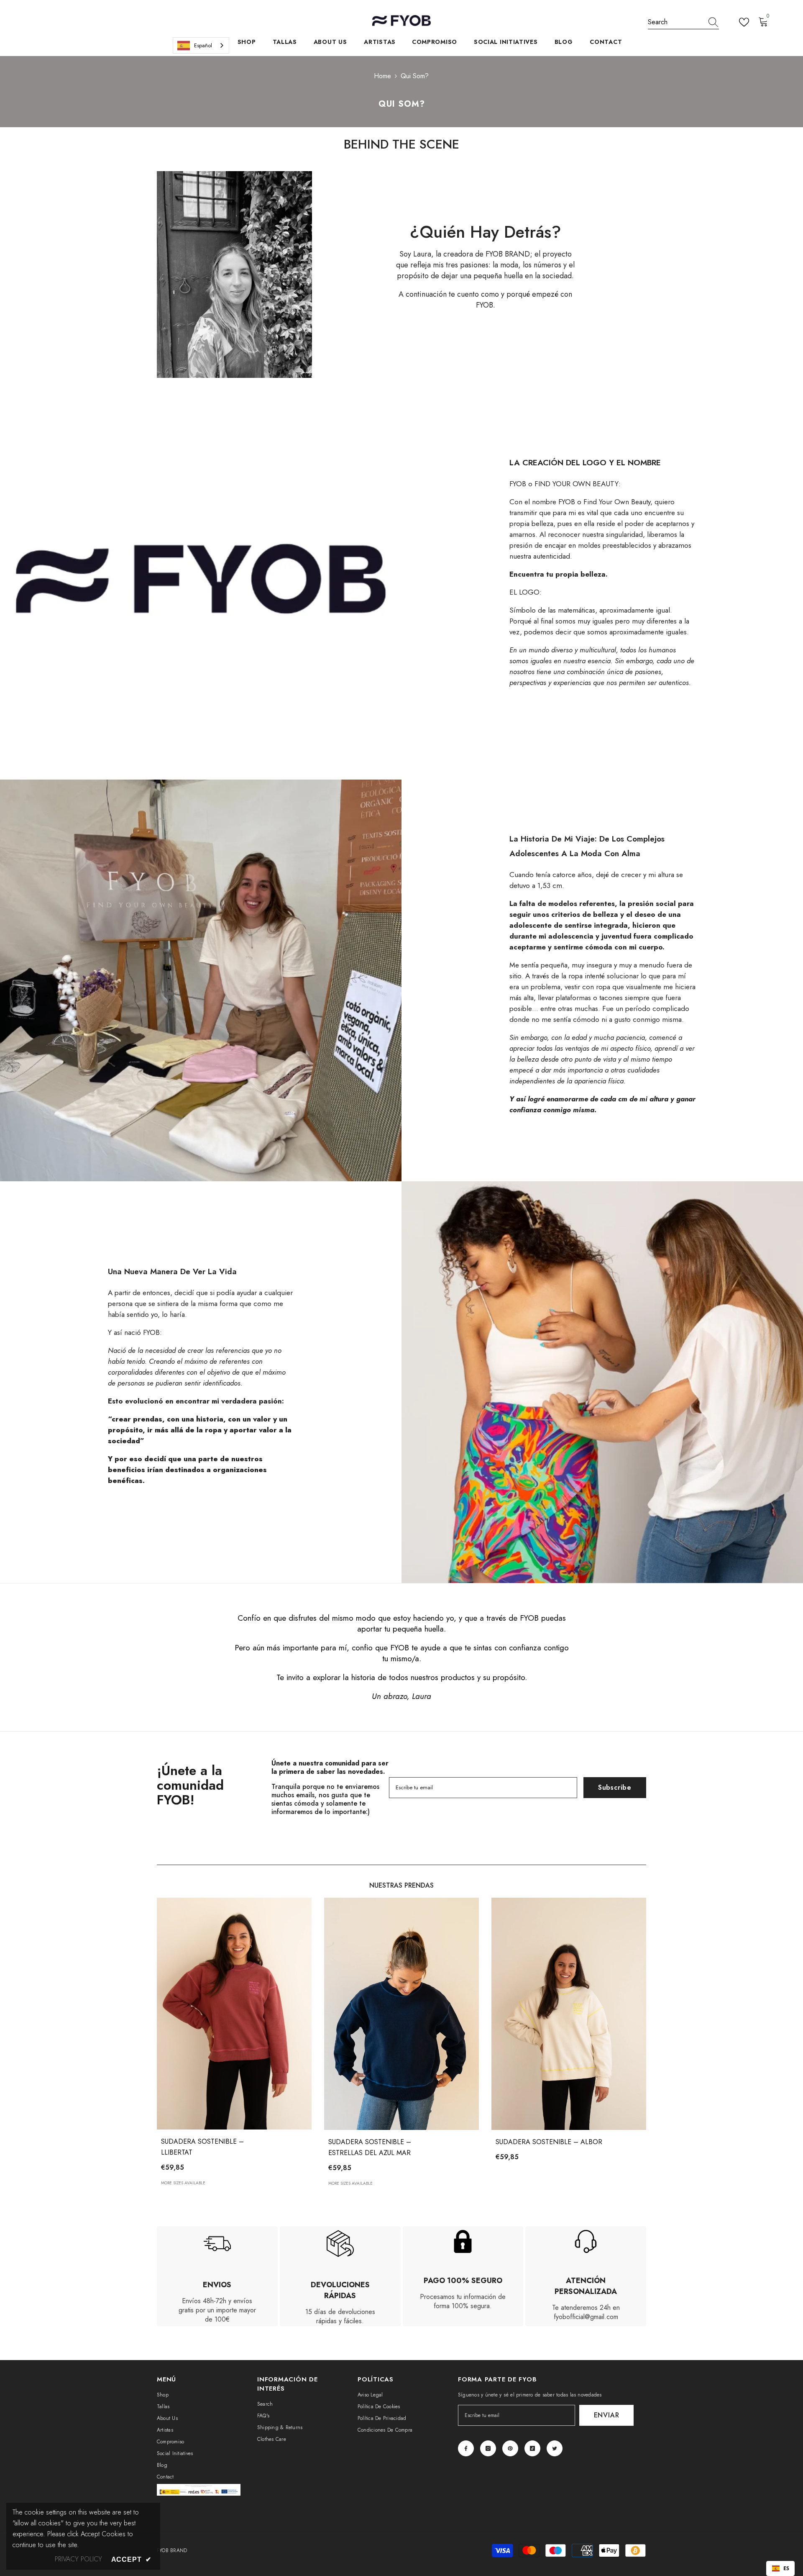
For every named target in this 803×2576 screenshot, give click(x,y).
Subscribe (615, 1787)
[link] (234, 275)
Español (203, 45)
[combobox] (675, 22)
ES (786, 2568)
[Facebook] (466, 2448)
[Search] (683, 22)
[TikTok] (532, 2448)
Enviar (607, 2415)
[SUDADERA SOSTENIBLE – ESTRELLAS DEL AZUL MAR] (401, 2014)
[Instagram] (488, 2448)
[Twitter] (555, 2448)
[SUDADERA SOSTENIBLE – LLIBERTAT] (234, 2014)
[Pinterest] (510, 2448)
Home (382, 76)
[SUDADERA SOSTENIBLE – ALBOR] (569, 2014)
